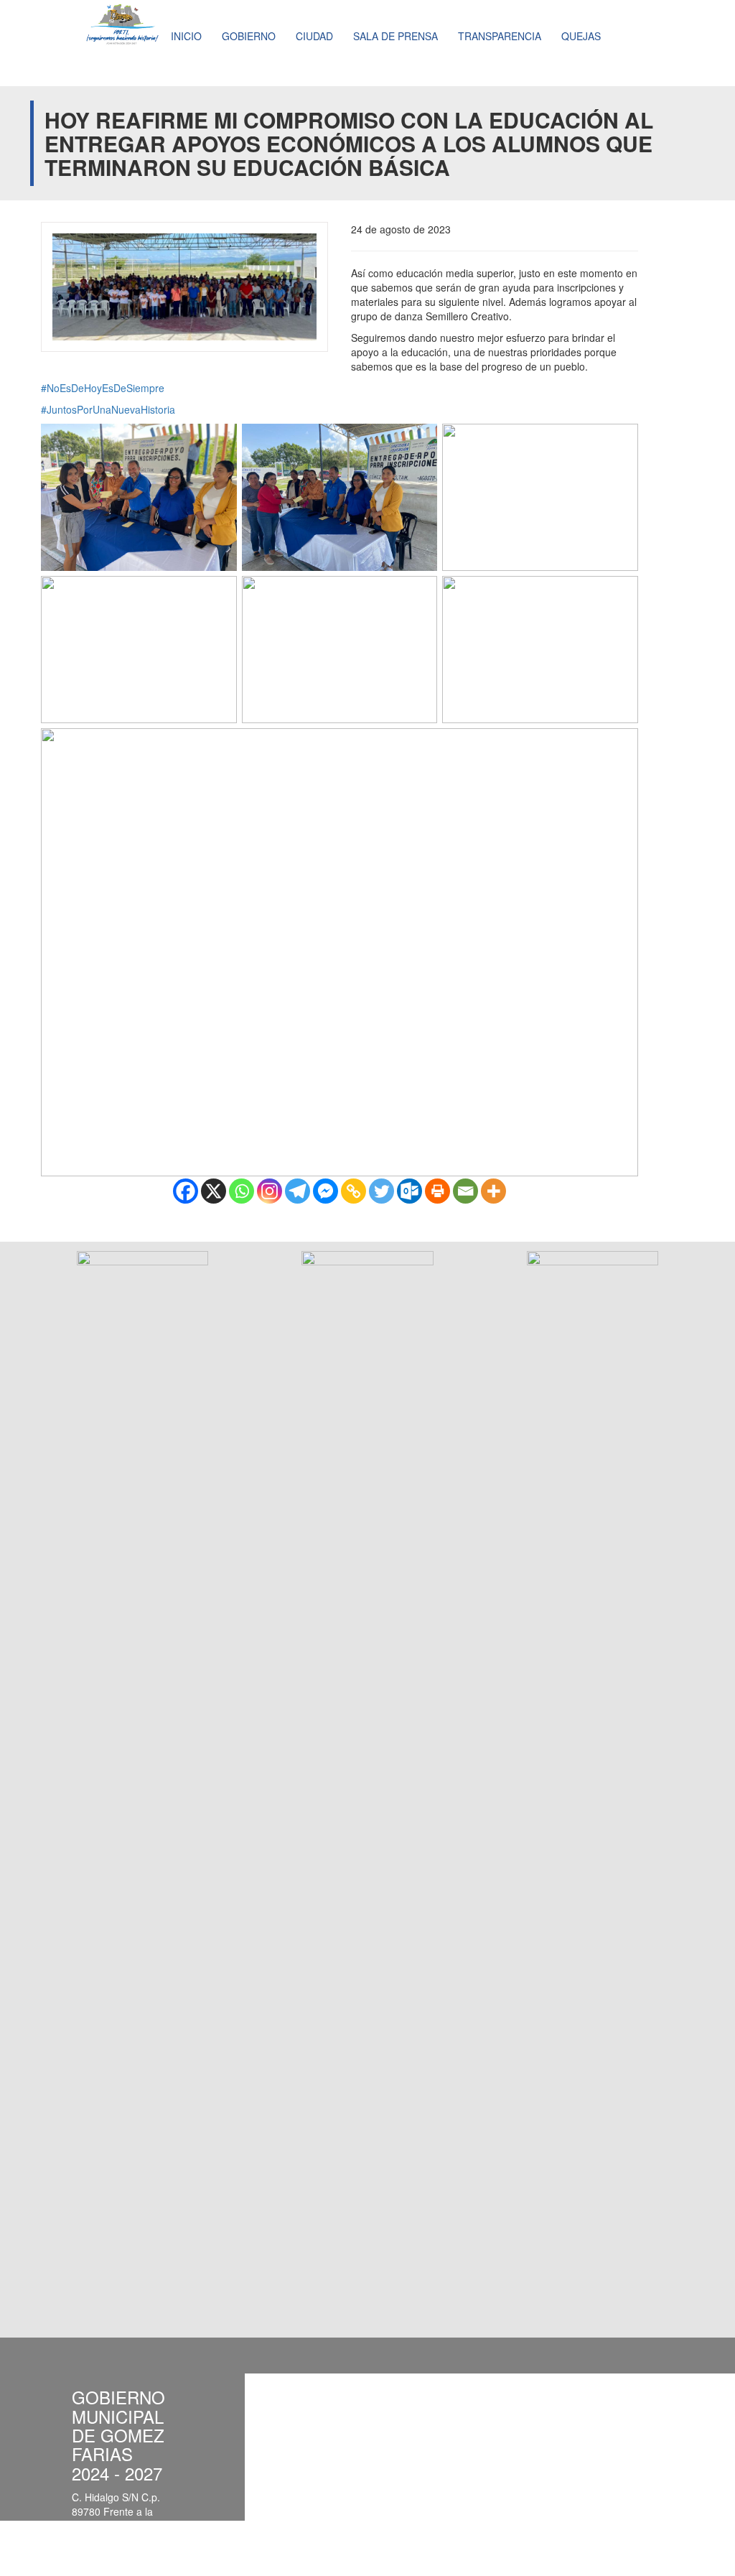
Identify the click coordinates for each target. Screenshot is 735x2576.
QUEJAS (581, 36)
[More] (493, 1191)
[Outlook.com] (409, 1191)
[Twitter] (381, 1191)
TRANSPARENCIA (500, 36)
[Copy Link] (354, 1191)
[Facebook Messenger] (326, 1191)
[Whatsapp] (242, 1191)
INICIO (186, 36)
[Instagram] (270, 1191)
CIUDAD (314, 36)
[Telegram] (298, 1191)
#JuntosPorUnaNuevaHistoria (108, 409)
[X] (214, 1191)
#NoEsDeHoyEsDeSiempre (103, 388)
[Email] (465, 1191)
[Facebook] (186, 1191)
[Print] (437, 1191)
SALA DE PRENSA (395, 36)
